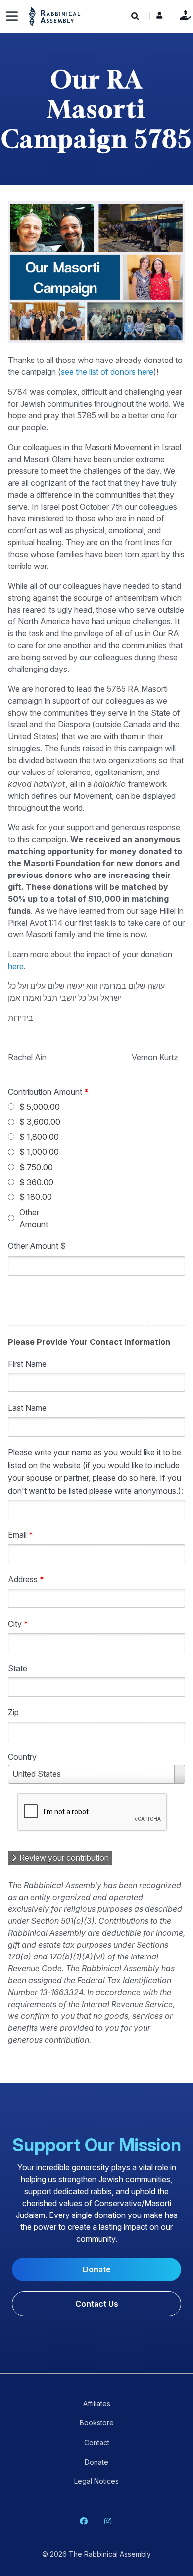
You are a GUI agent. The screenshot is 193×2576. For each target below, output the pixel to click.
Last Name (27, 1408)
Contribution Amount (48, 1092)
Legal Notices (96, 2481)
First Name (27, 1363)
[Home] (55, 16)
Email (21, 1535)
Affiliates (97, 2403)
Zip (13, 1712)
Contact (97, 2443)
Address (26, 1579)
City (18, 1624)
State (18, 1668)
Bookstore (97, 2423)
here (16, 966)
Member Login (159, 18)
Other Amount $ (37, 1246)
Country (22, 1757)
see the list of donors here (107, 372)
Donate (183, 15)
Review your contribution (63, 1858)
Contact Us (97, 2304)
